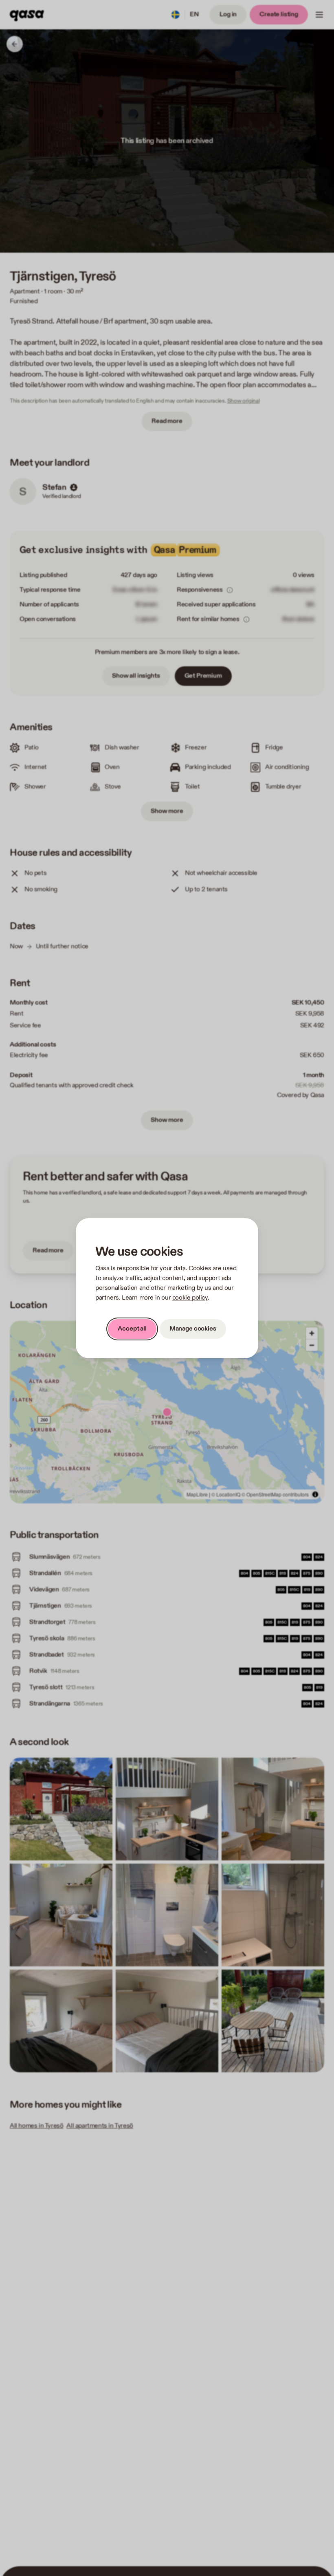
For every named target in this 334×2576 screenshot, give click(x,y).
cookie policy (190, 1298)
